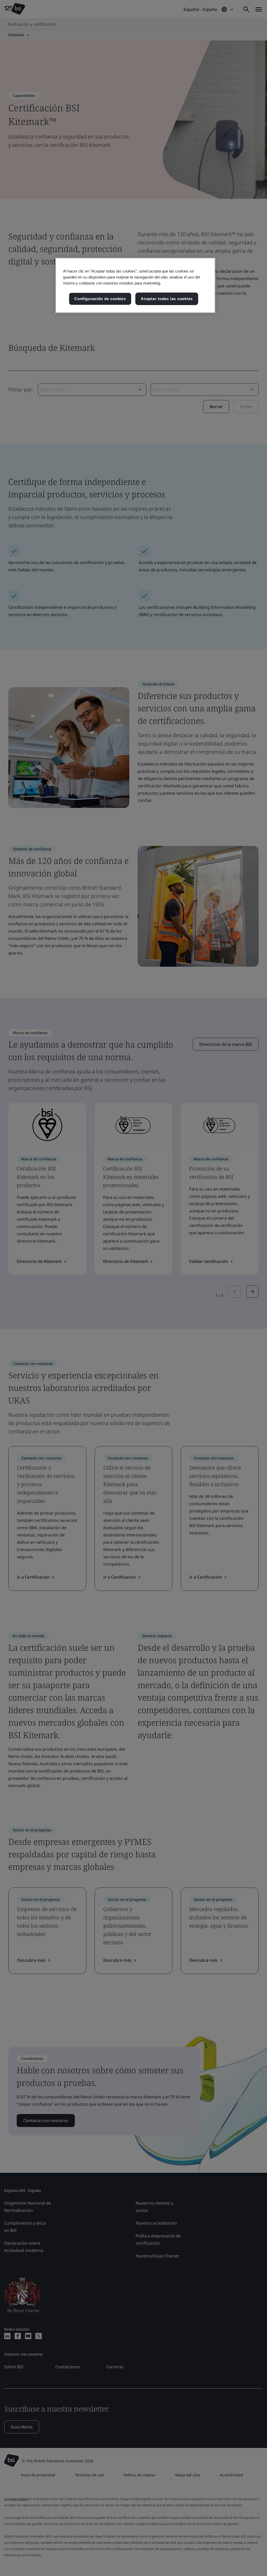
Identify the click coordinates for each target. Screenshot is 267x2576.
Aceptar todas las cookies (167, 299)
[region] (135, 285)
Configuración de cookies (100, 299)
